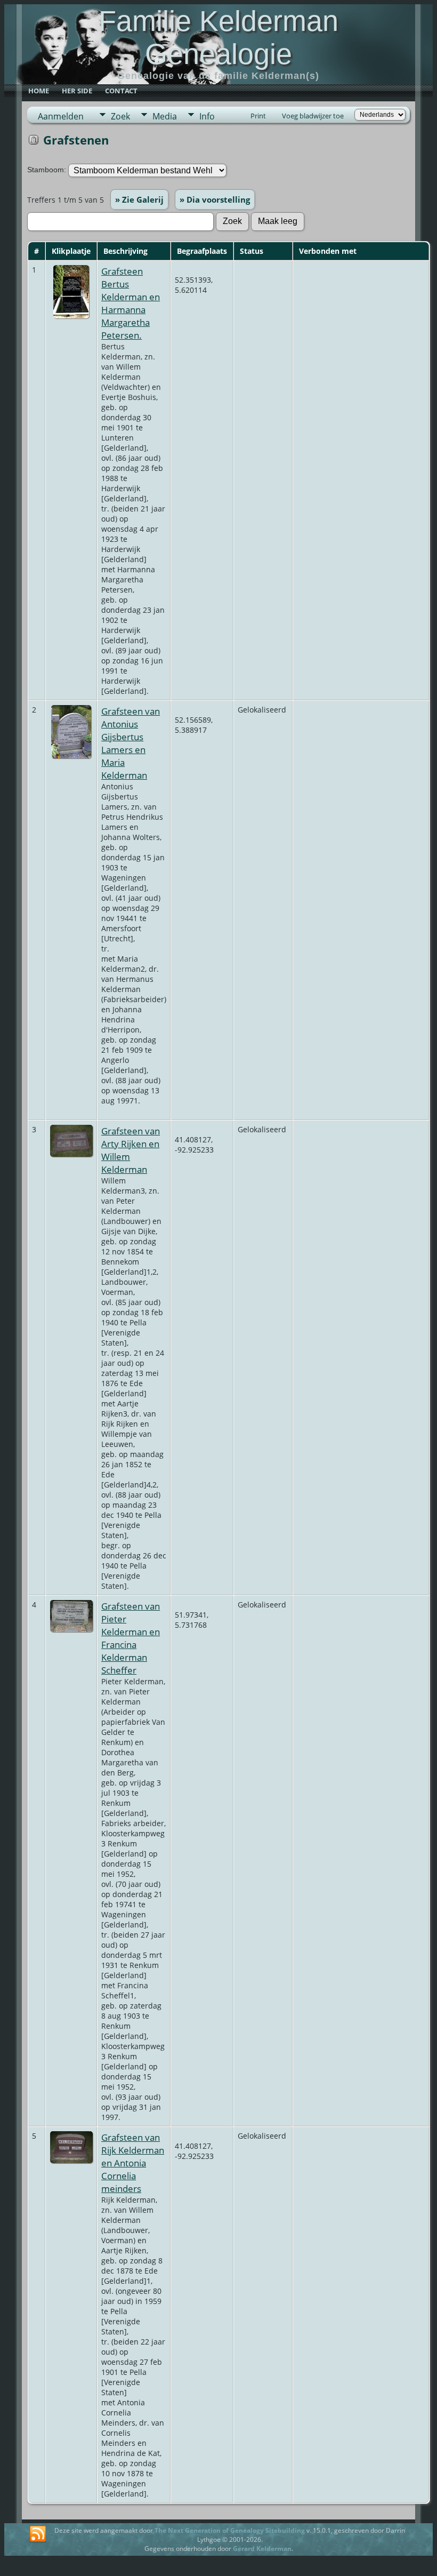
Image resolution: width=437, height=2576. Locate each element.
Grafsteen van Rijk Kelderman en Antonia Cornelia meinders (133, 2163)
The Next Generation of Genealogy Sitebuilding (230, 2530)
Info (207, 116)
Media (165, 116)
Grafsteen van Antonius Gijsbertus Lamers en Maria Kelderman (131, 743)
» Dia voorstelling (215, 199)
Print (258, 116)
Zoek (120, 116)
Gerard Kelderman (262, 2549)
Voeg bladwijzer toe (313, 116)
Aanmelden (61, 116)
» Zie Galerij (139, 199)
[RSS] (38, 2534)
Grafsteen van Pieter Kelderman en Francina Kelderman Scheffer (131, 1638)
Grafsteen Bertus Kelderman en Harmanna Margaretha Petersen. (131, 303)
